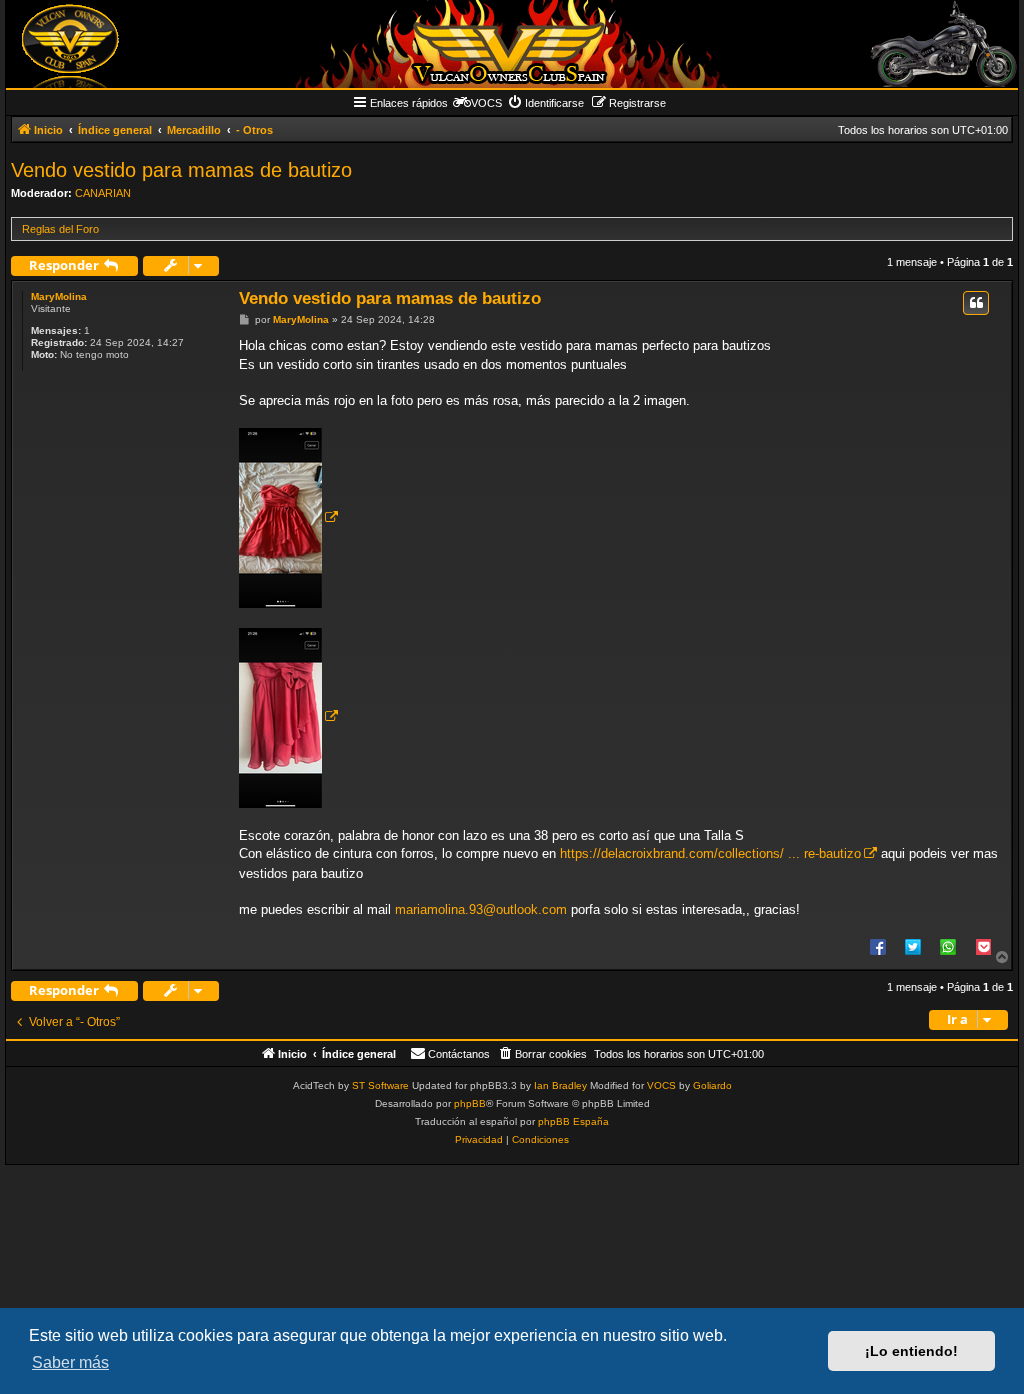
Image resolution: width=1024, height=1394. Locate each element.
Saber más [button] (70, 1362)
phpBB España (573, 1121)
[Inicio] (512, 44)
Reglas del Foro (60, 229)
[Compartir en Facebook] (878, 946)
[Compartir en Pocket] (983, 946)
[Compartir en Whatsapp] (948, 946)
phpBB (470, 1103)
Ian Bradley (560, 1085)
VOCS (661, 1085)
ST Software (380, 1085)
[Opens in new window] (288, 518)
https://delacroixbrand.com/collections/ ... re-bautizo (710, 853)
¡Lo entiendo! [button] (911, 1351)
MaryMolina (59, 296)
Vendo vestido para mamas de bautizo (181, 170)
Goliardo (712, 1085)
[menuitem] (545, 103)
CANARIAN (103, 193)
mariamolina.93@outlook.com (481, 909)
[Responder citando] (976, 303)
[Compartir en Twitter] (913, 946)
